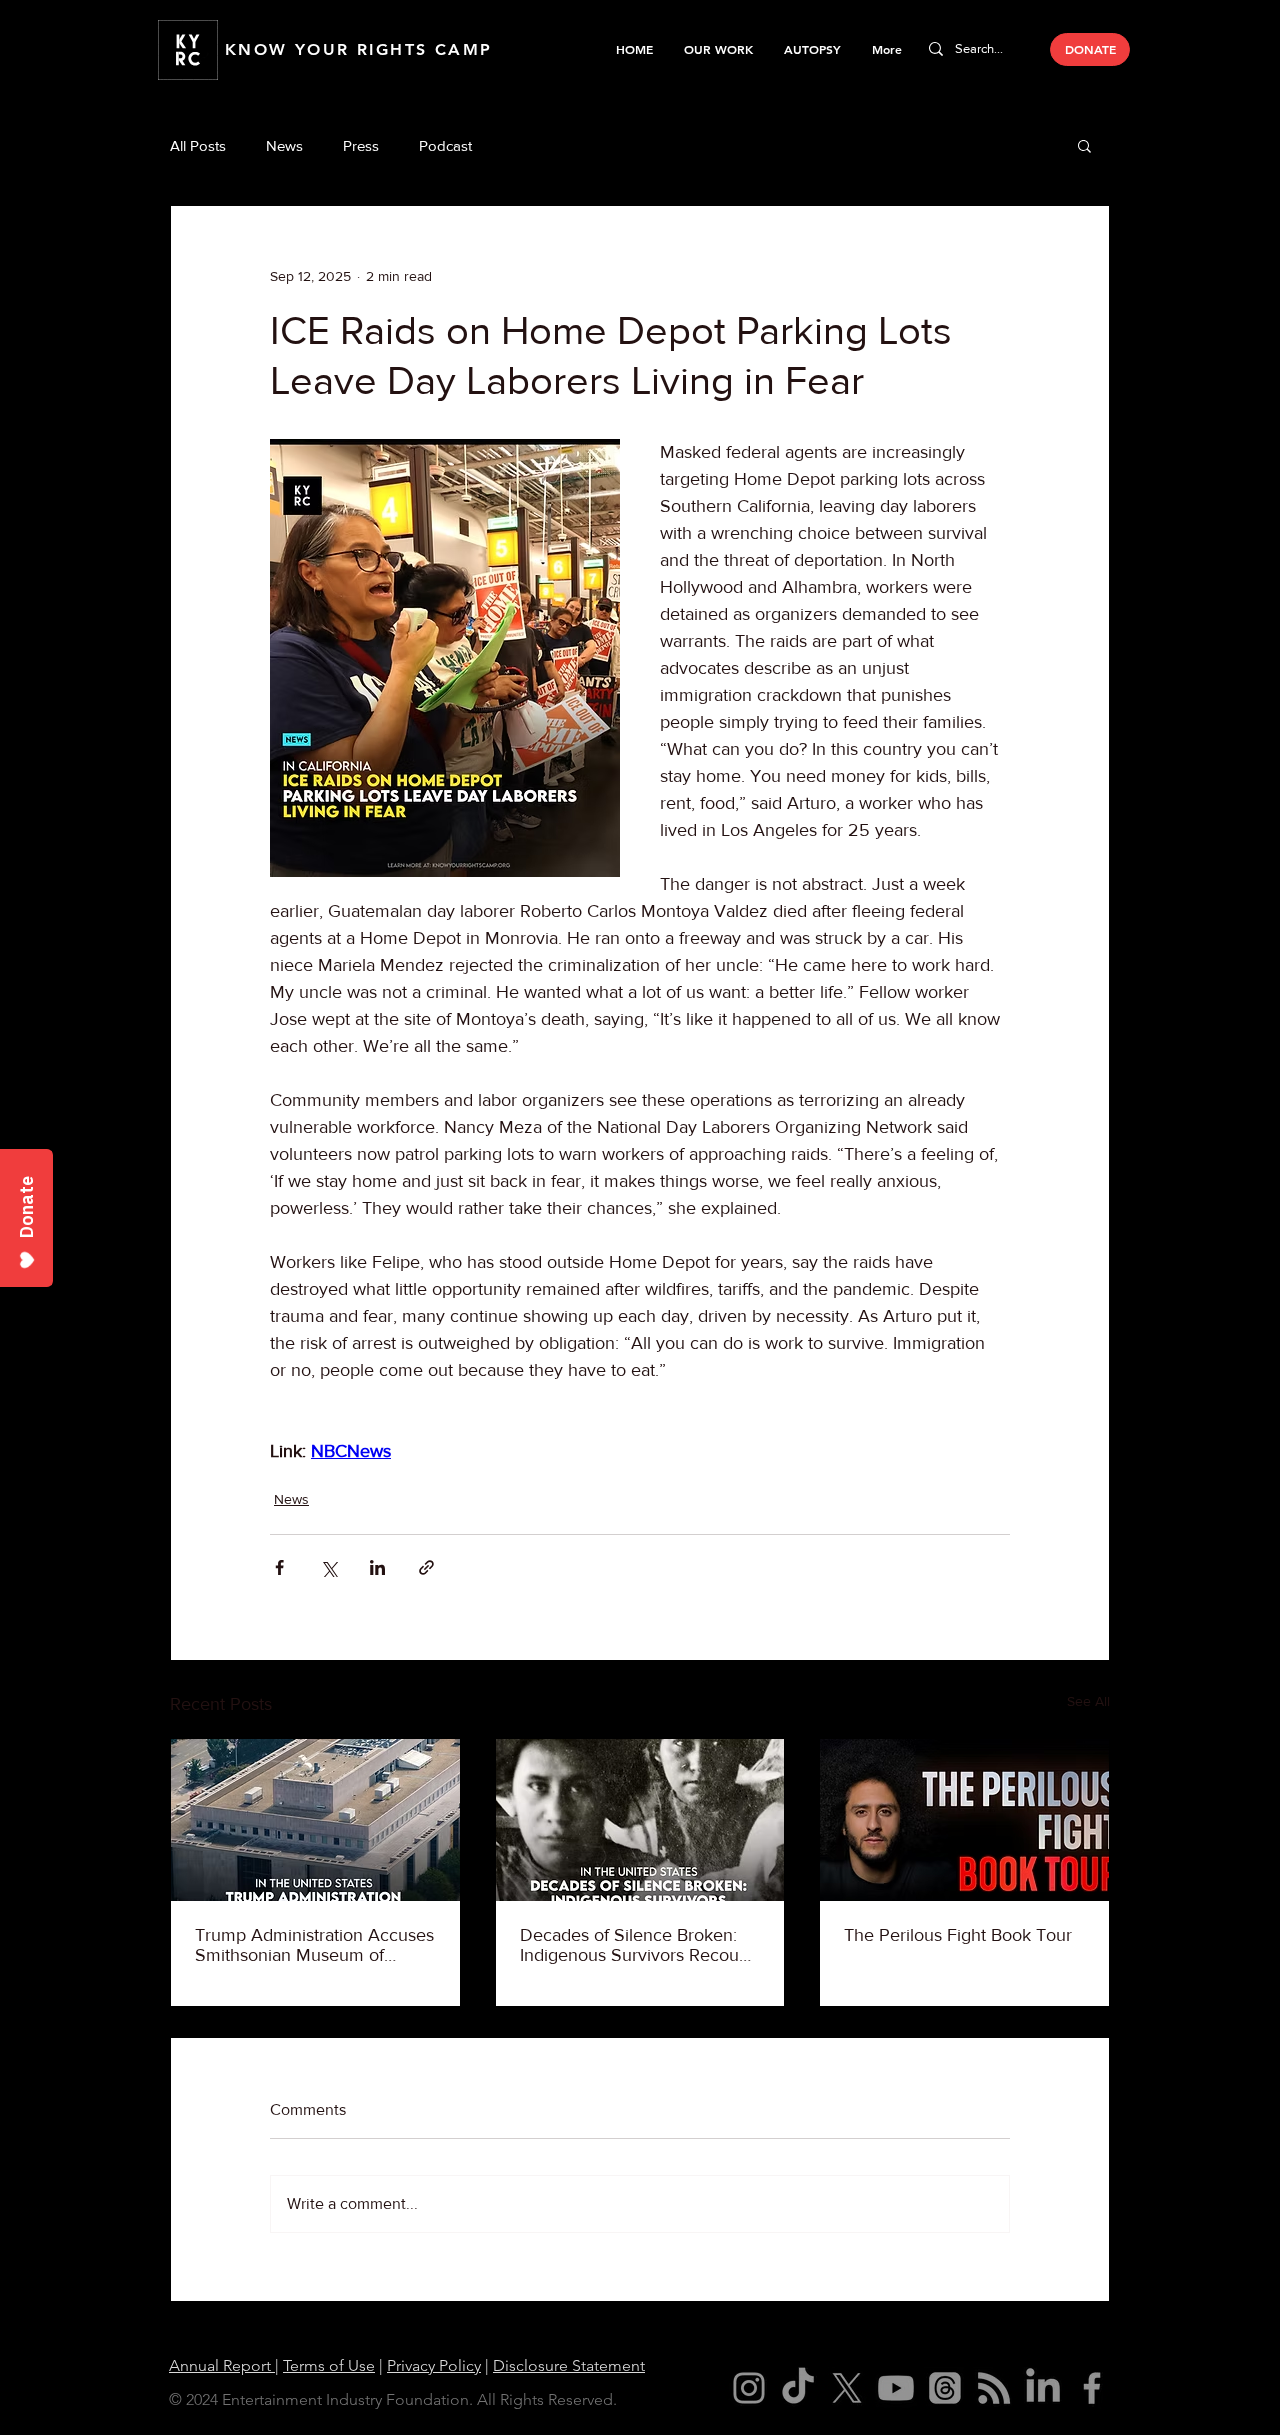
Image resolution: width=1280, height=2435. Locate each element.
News (284, 145)
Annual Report (222, 2365)
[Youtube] (896, 2388)
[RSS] (994, 2388)
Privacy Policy (434, 2365)
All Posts (198, 145)
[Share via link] (426, 1567)
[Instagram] (749, 2388)
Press (361, 145)
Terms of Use (329, 2365)
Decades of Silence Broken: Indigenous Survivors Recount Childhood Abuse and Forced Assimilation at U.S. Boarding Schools (637, 1945)
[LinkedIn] (1043, 2388)
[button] (718, 49)
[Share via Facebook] (279, 1567)
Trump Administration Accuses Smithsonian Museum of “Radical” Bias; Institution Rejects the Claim (314, 1945)
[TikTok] (798, 2388)
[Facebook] (1092, 2388)
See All (1088, 1701)
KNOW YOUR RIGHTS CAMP (358, 49)
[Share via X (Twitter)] (328, 1567)
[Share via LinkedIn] (377, 1567)
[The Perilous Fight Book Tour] (964, 1820)
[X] (847, 2388)
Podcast (445, 145)
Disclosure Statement (569, 2365)
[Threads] (945, 2388)
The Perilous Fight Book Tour (958, 1935)
